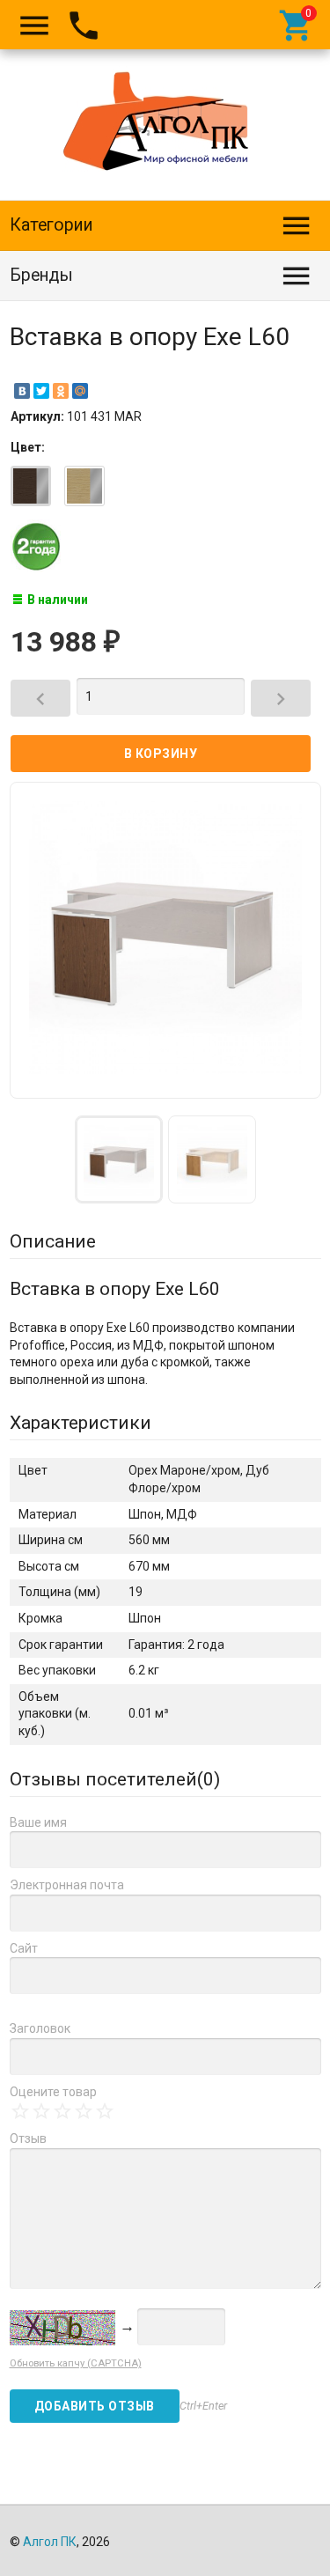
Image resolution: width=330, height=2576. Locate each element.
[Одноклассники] (61, 391)
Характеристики (81, 1423)
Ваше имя (38, 1822)
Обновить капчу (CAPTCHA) (76, 2363)
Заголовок (40, 2028)
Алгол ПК (50, 2542)
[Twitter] (41, 391)
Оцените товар (53, 2092)
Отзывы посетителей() (115, 1779)
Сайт (24, 1948)
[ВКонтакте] (22, 391)
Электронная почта (67, 1885)
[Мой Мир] (80, 391)
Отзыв (28, 2138)
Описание (53, 1241)
